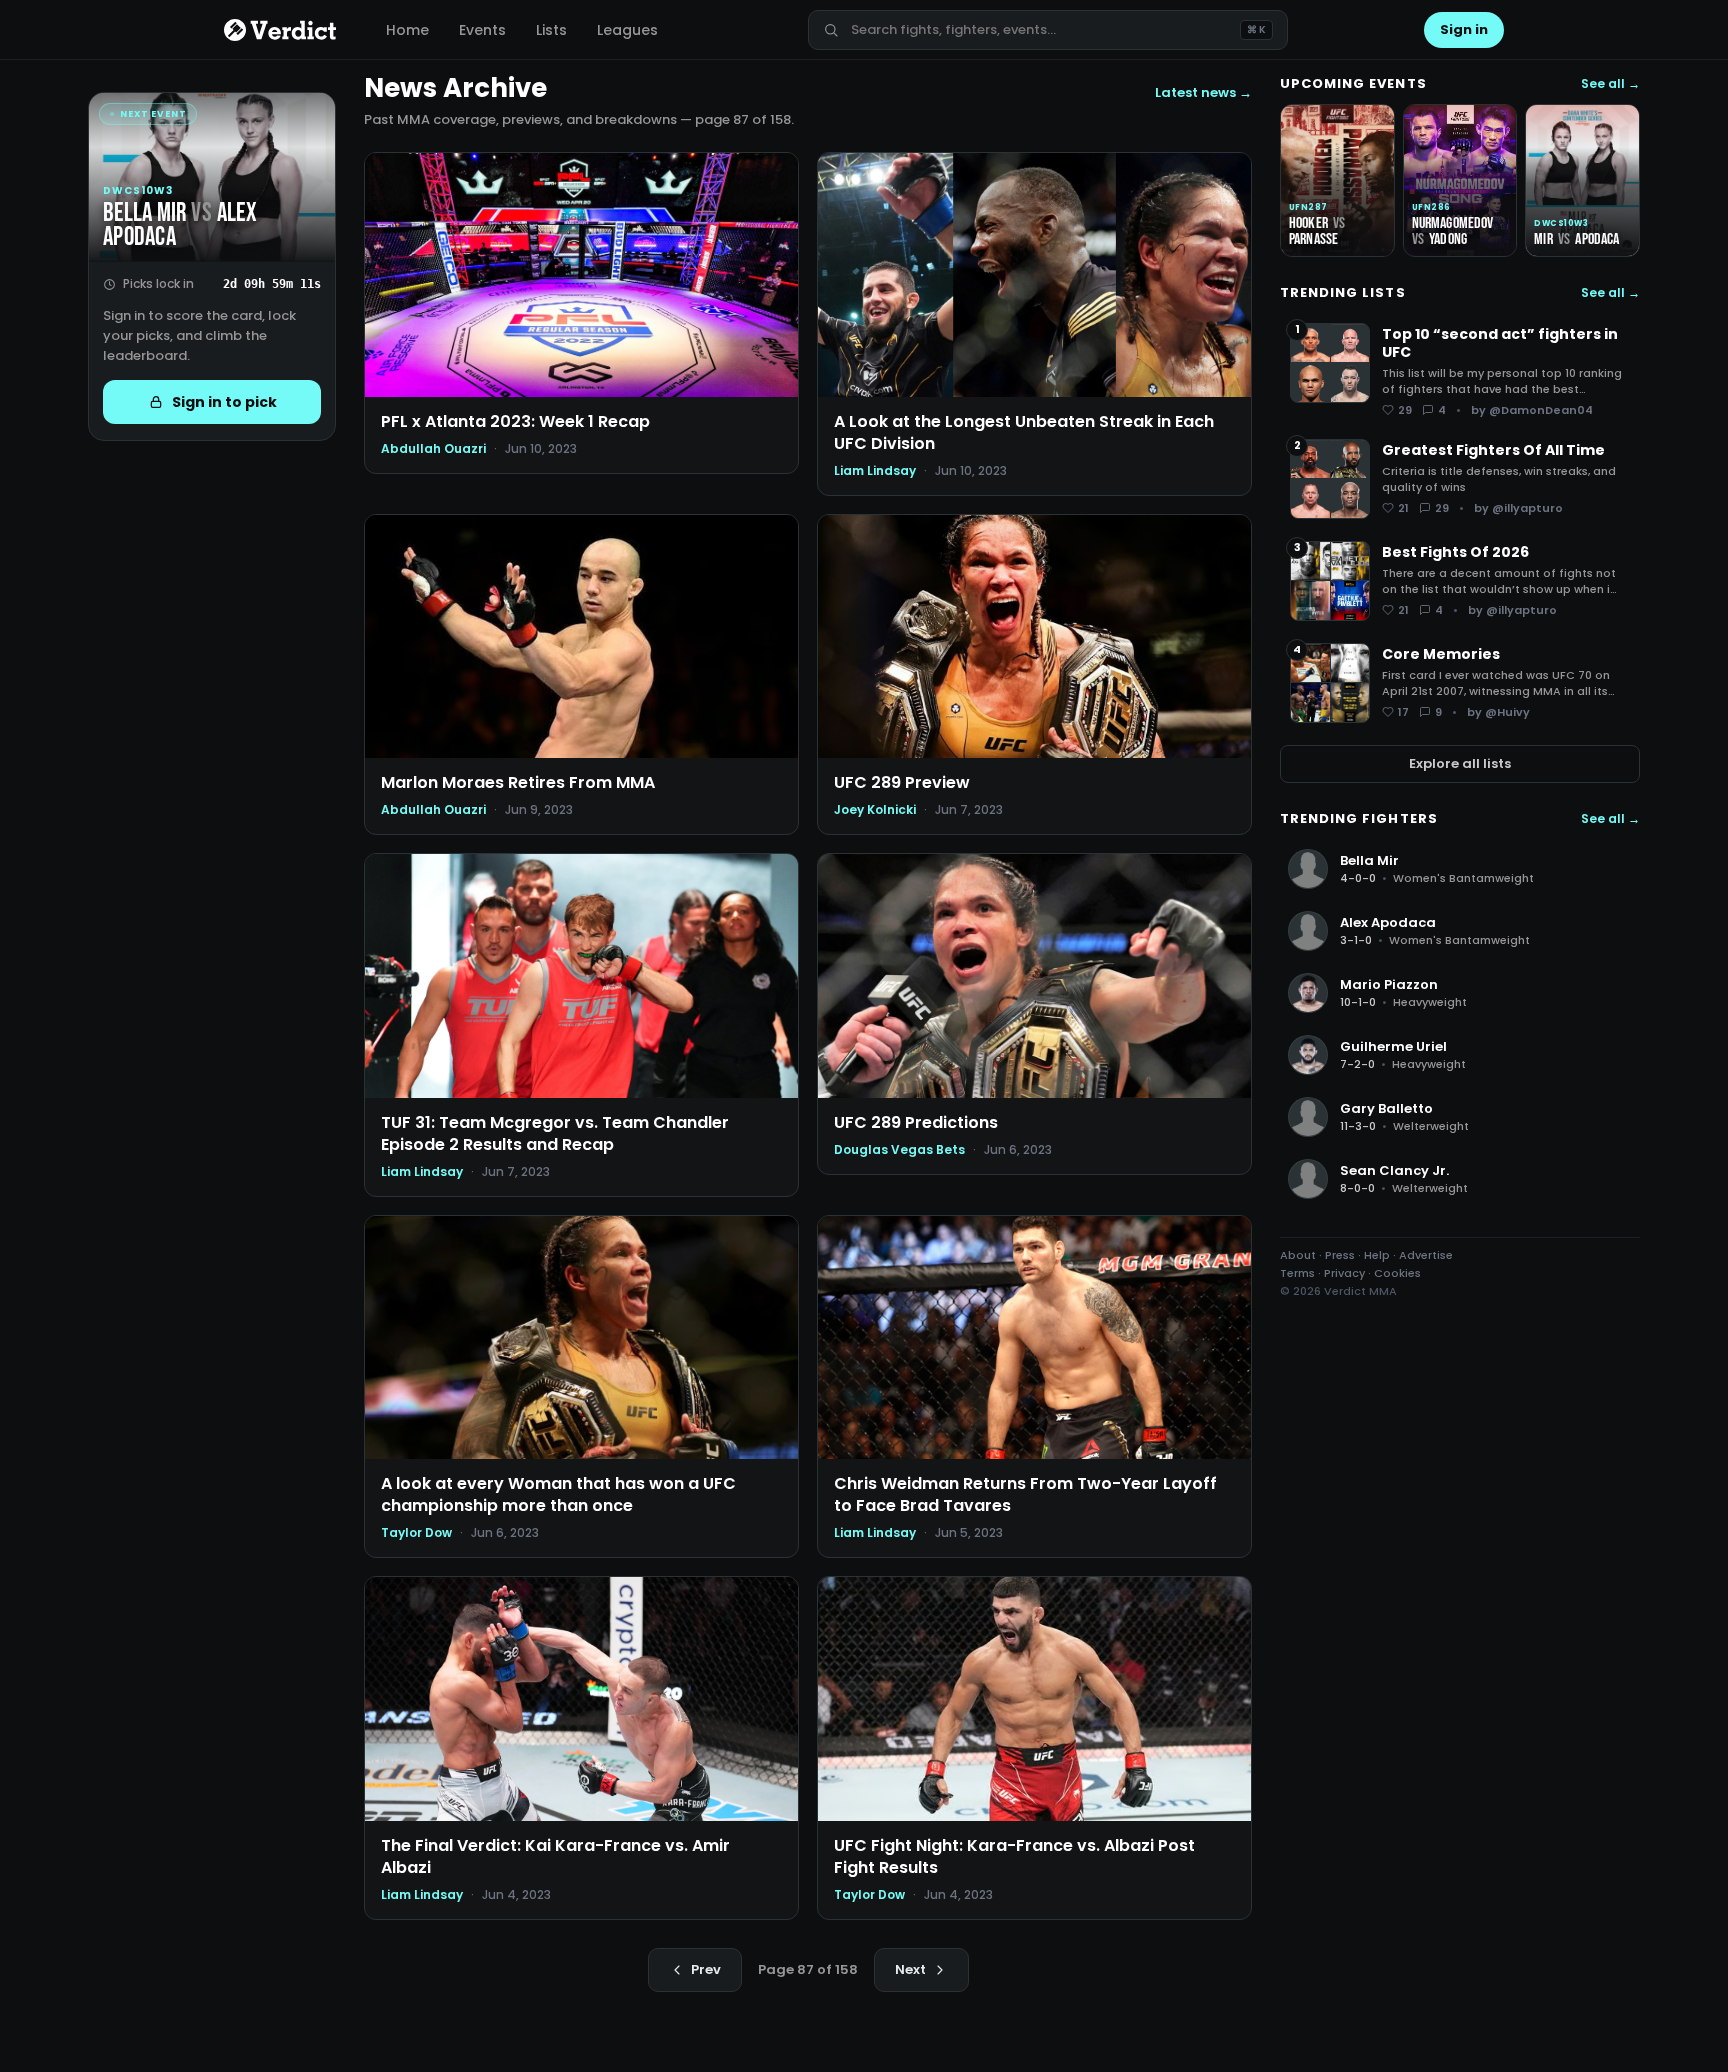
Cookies (1397, 1273)
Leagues (627, 30)
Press (1340, 1255)
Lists (551, 30)
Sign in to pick (224, 402)
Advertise (1426, 1255)
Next (910, 1969)
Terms (1297, 1273)
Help (1377, 1255)
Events (482, 30)
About (1298, 1255)
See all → (1610, 84)
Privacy (1344, 1273)
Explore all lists (1460, 763)
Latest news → (1203, 92)
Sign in (1464, 29)
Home (407, 30)
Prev (706, 1969)
